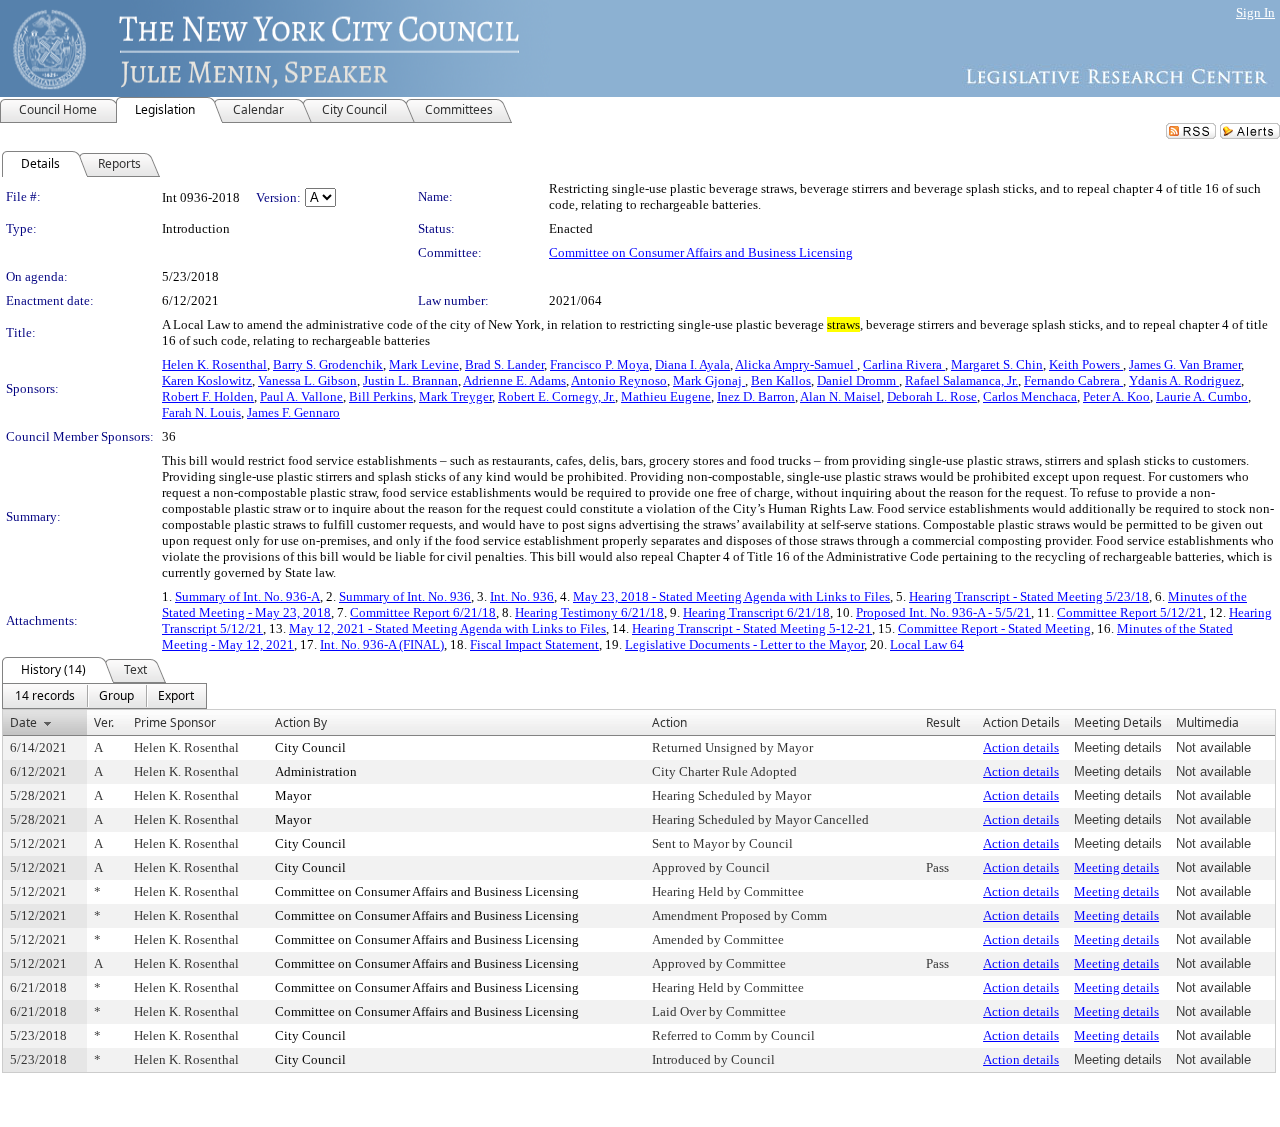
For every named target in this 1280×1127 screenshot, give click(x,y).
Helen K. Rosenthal (214, 364)
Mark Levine (424, 364)
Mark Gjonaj (709, 380)
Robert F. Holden (208, 396)
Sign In (1255, 12)
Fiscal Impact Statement (534, 644)
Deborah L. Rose (932, 396)
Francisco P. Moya (599, 364)
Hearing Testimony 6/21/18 (589, 612)
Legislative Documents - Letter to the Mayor (744, 644)
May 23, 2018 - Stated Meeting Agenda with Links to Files (731, 596)
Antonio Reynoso (619, 380)
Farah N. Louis (201, 412)
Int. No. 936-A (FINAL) (382, 644)
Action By (301, 722)
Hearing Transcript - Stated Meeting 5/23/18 (1029, 596)
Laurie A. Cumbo (1202, 396)
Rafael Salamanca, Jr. (961, 380)
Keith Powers (1086, 364)
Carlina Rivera (904, 364)
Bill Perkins (381, 396)
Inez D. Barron (756, 396)
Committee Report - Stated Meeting (994, 628)
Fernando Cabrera (1073, 380)
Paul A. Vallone (301, 396)
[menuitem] (45, 696)
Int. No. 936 (522, 596)
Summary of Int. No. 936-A (247, 596)
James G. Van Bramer (1185, 364)
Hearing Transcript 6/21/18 (756, 612)
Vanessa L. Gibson (307, 380)
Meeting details (1116, 867)
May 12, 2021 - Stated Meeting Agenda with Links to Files (447, 628)
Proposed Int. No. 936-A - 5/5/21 (943, 612)
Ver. (104, 722)
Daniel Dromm (858, 380)
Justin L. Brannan (410, 380)
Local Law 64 (927, 644)
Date (23, 722)
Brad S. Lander (504, 364)
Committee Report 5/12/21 (1130, 612)
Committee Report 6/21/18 (423, 612)
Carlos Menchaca (1030, 396)
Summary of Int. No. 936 (405, 596)
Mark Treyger (455, 396)
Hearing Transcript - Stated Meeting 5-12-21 (752, 628)
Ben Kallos (781, 380)
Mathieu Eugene (666, 396)
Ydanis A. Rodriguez (1185, 380)
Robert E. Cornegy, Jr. (556, 396)
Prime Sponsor (175, 722)
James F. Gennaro (293, 412)
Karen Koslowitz (207, 380)
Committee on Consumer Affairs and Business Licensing (701, 252)
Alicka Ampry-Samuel (796, 364)
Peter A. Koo (1116, 396)
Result (943, 722)
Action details (1021, 747)
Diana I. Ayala (692, 364)
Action (669, 722)
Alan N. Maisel (840, 396)
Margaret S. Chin (997, 364)
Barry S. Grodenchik (328, 364)
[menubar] (104, 696)
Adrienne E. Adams (514, 380)
